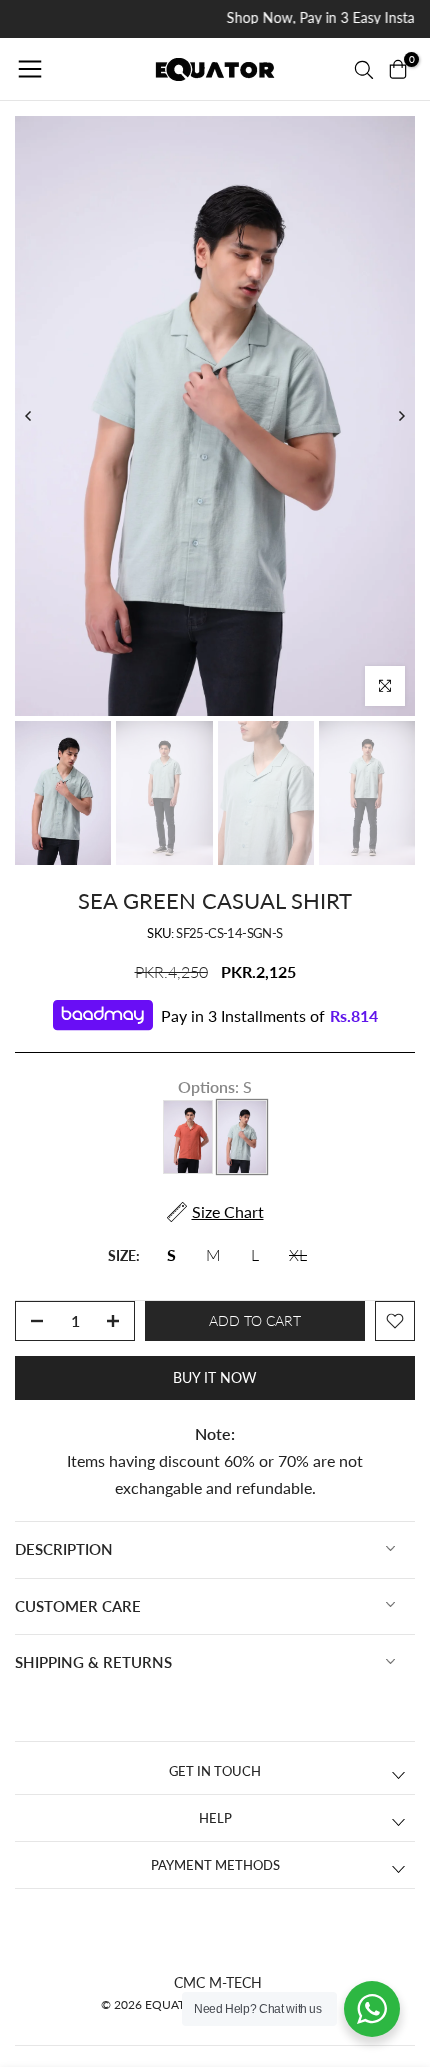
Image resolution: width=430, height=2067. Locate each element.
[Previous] (29, 416)
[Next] (401, 416)
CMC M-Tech (218, 1982)
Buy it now (215, 1377)
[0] (398, 69)
